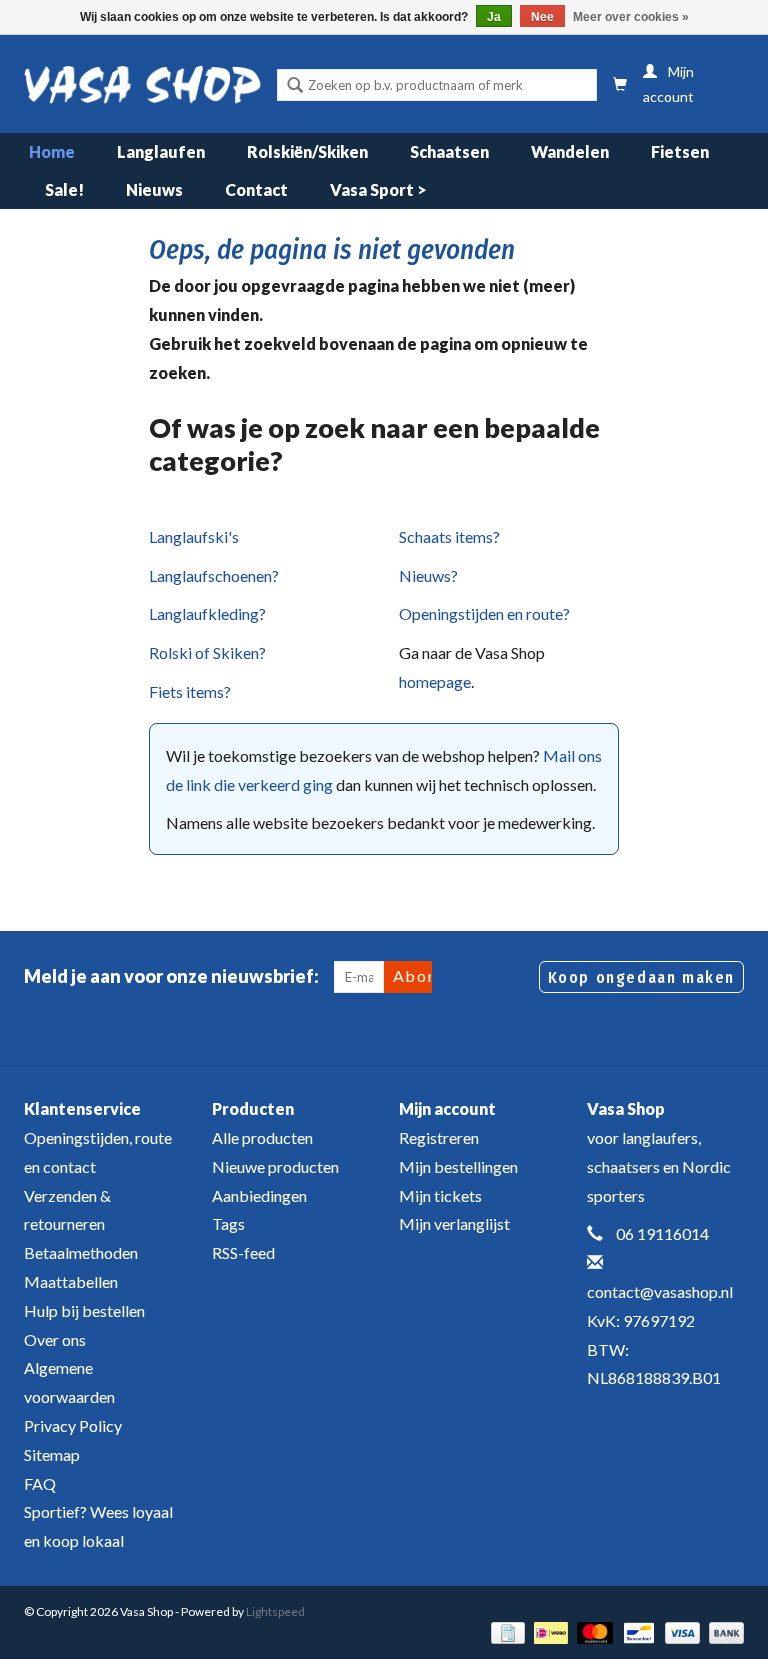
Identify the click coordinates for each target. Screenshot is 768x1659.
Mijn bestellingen (458, 1166)
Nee (542, 17)
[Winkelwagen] (620, 84)
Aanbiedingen (259, 1195)
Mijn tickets (440, 1195)
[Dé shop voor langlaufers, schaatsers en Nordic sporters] (142, 84)
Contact (256, 189)
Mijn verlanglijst (454, 1223)
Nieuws (154, 189)
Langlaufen (161, 151)
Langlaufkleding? (207, 613)
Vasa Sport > (378, 189)
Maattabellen (71, 1281)
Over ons (55, 1339)
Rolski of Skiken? (207, 652)
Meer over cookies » (631, 17)
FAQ (40, 1483)
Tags (228, 1223)
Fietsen (680, 151)
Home (52, 151)
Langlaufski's (194, 536)
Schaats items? (449, 536)
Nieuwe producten (275, 1166)
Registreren (439, 1137)
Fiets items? (190, 691)
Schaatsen (449, 151)
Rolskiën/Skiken (307, 151)
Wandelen (570, 151)
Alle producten (262, 1137)
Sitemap (52, 1454)
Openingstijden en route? (484, 613)
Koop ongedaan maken (641, 977)
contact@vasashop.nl (660, 1291)
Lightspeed (275, 1611)
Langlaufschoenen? (214, 575)
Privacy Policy (73, 1425)
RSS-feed (243, 1252)
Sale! (64, 189)
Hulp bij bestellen (84, 1310)
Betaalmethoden (81, 1252)
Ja (494, 17)
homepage (435, 681)
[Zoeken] (295, 87)
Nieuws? (428, 575)
